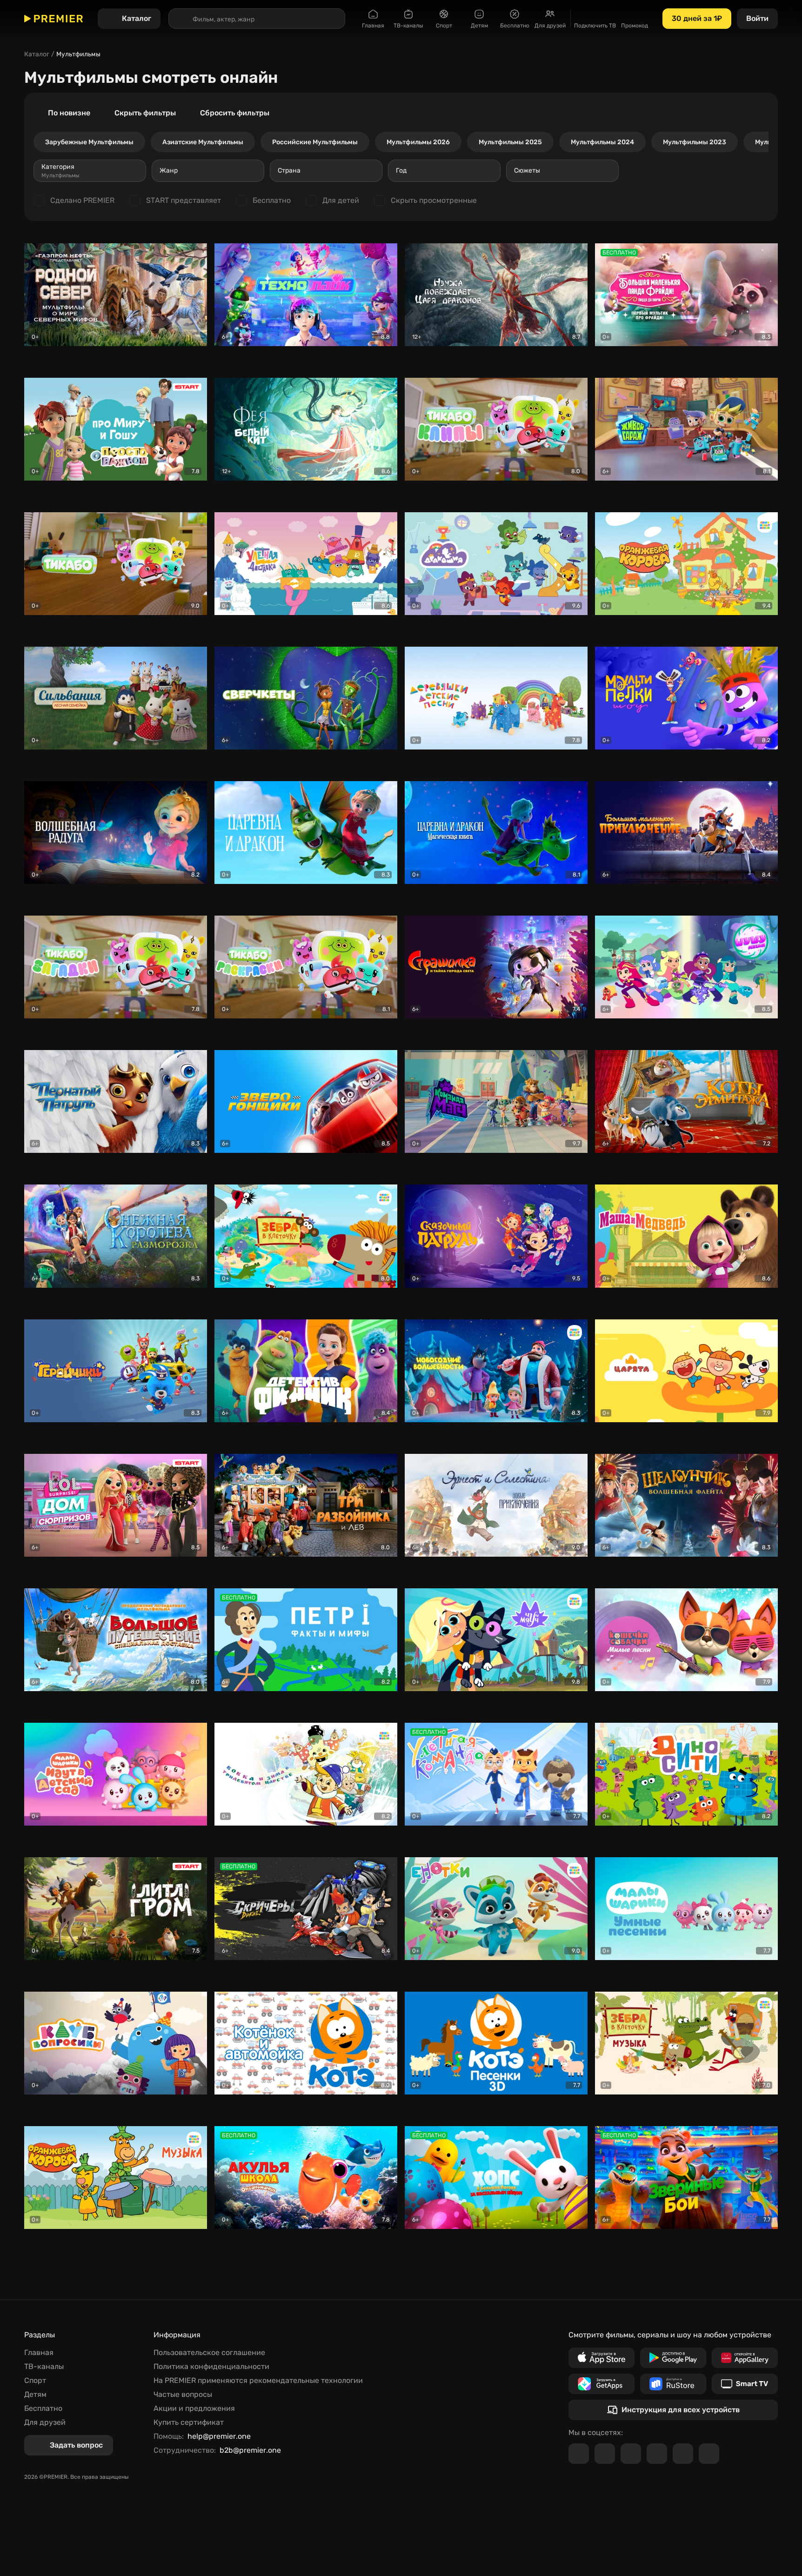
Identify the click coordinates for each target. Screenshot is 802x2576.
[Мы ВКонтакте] (605, 2454)
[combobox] (90, 171)
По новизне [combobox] (69, 113)
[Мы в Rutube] (683, 2454)
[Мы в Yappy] (709, 2454)
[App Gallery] (745, 2358)
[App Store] (601, 2358)
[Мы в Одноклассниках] (631, 2454)
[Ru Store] (673, 2384)
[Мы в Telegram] (579, 2454)
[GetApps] (601, 2384)
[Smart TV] (745, 2384)
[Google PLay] (673, 2358)
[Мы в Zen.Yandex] (657, 2454)
